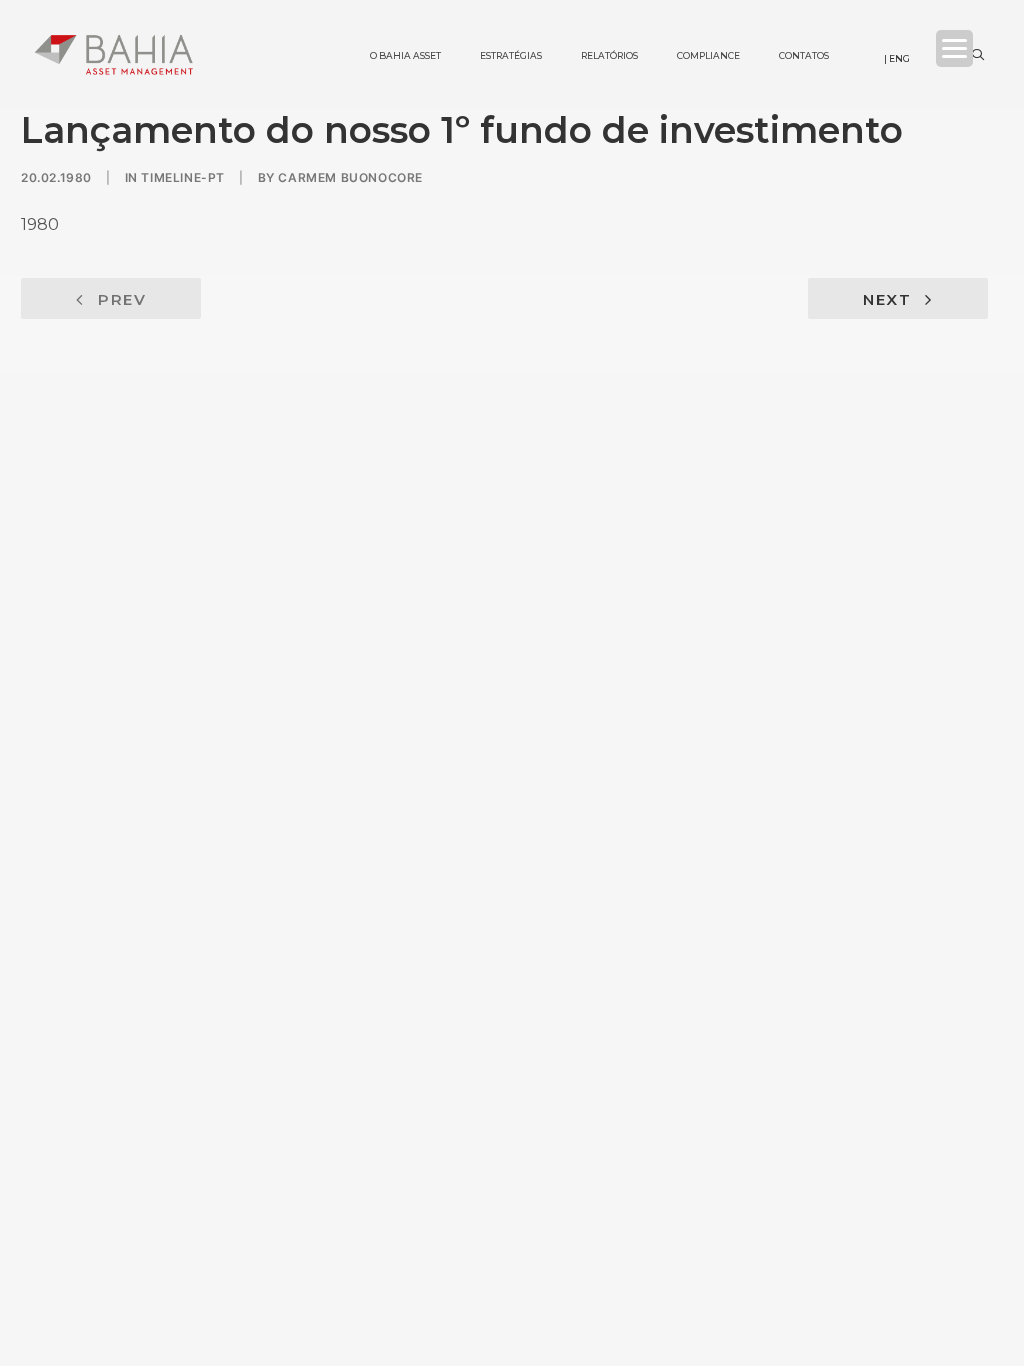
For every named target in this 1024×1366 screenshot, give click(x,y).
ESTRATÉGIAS (493, 25)
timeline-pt (183, 177)
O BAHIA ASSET (388, 25)
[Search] (977, 55)
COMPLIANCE (691, 25)
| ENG (897, 58)
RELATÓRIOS (592, 25)
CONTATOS (786, 25)
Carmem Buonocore (350, 177)
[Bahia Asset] (114, 54)
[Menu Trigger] (954, 48)
